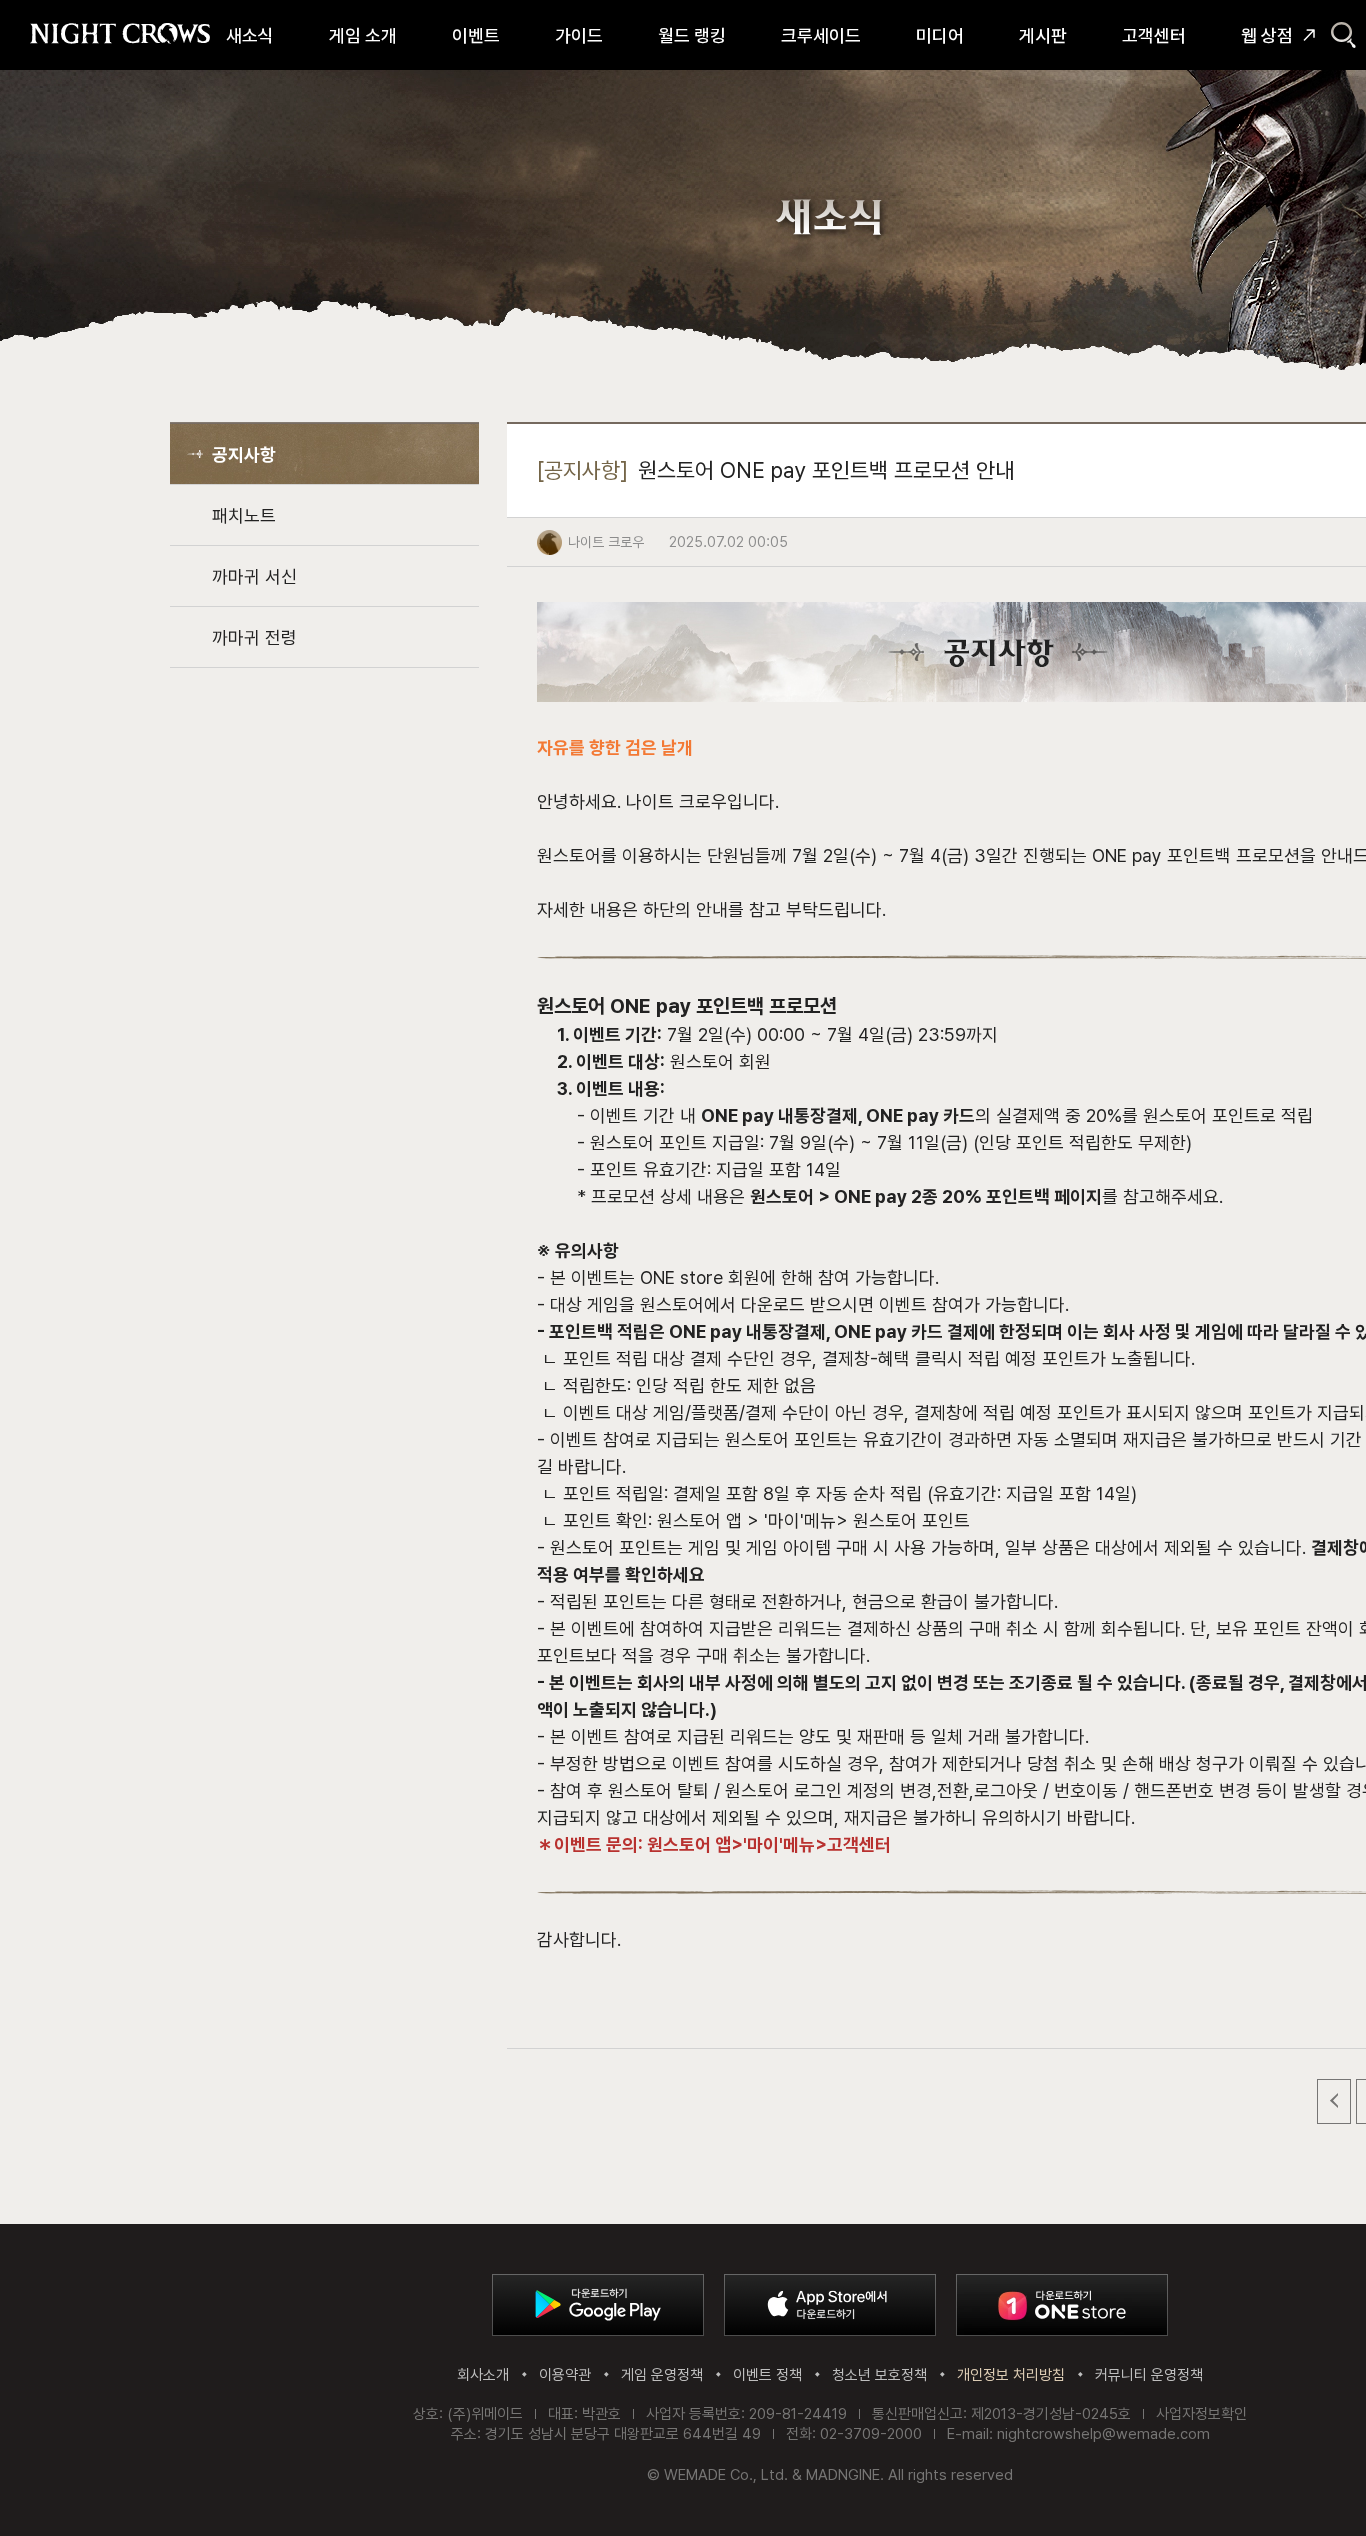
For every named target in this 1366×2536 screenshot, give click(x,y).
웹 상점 (1267, 35)
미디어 (940, 35)
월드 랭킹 (692, 35)
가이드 (579, 35)
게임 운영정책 (662, 2375)
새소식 (250, 35)
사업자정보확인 (1201, 2414)
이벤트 (476, 35)
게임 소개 (363, 35)
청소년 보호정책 (879, 2375)
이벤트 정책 (767, 2375)
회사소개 (483, 2375)
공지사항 (244, 454)
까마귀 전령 (254, 637)
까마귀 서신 (254, 576)
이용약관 (565, 2375)
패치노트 (244, 515)
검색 (1343, 35)
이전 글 (1334, 2101)
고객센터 (1154, 35)
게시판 (1043, 35)
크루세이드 (821, 35)
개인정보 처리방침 (1011, 2375)
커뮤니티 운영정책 (1149, 2375)
